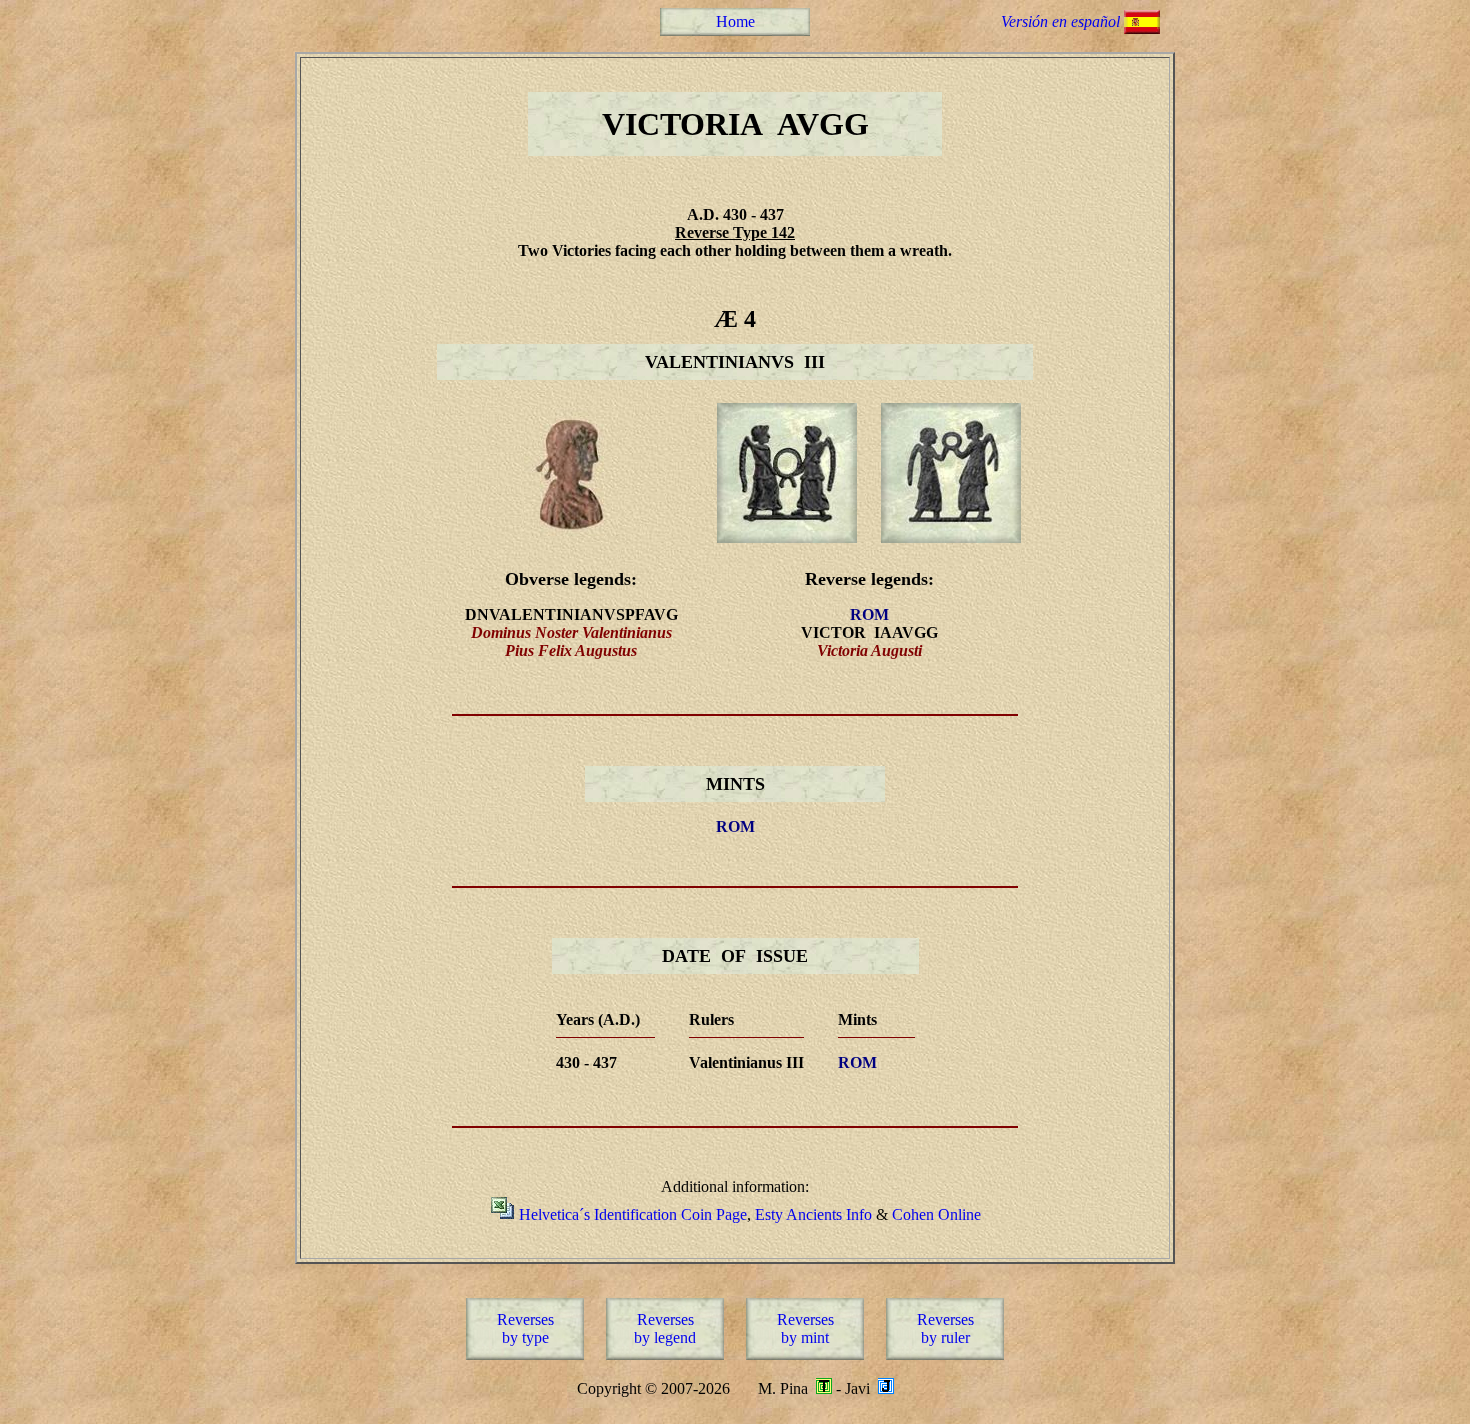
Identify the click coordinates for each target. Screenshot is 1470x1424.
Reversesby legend (665, 1328)
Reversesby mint (805, 1328)
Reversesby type (525, 1328)
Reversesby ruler (945, 1328)
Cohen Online (936, 1214)
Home (735, 21)
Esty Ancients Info (813, 1214)
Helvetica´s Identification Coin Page (633, 1214)
